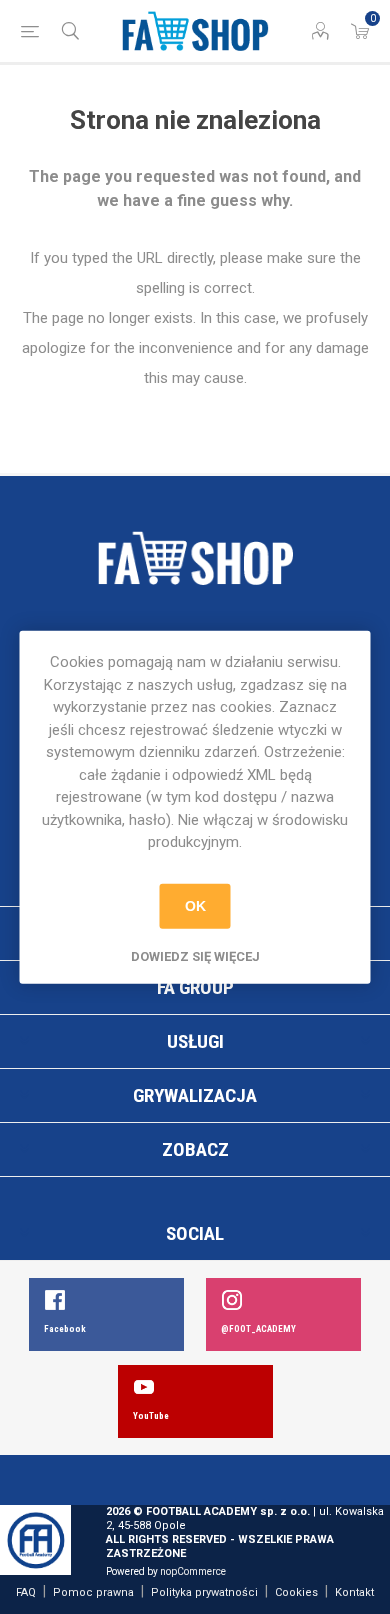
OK (195, 906)
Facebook (65, 1329)
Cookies (296, 1592)
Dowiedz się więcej (195, 955)
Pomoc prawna (93, 1592)
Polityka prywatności (204, 1592)
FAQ (26, 1592)
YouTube (151, 1416)
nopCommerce (193, 1571)
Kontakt (354, 1592)
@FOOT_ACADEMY (258, 1329)
